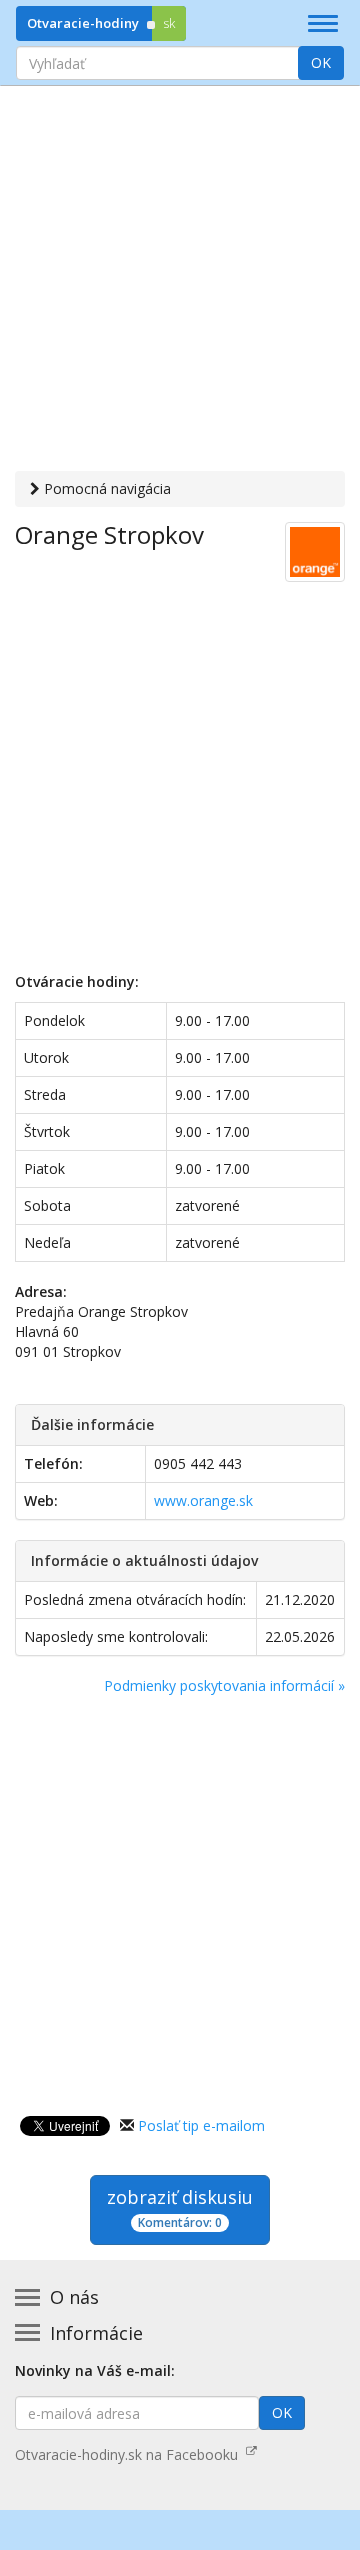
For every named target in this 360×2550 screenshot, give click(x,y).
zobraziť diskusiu (180, 2208)
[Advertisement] (180, 281)
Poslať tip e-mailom (201, 2125)
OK (321, 62)
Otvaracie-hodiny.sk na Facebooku (130, 2454)
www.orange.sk (203, 1500)
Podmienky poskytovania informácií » (224, 1685)
